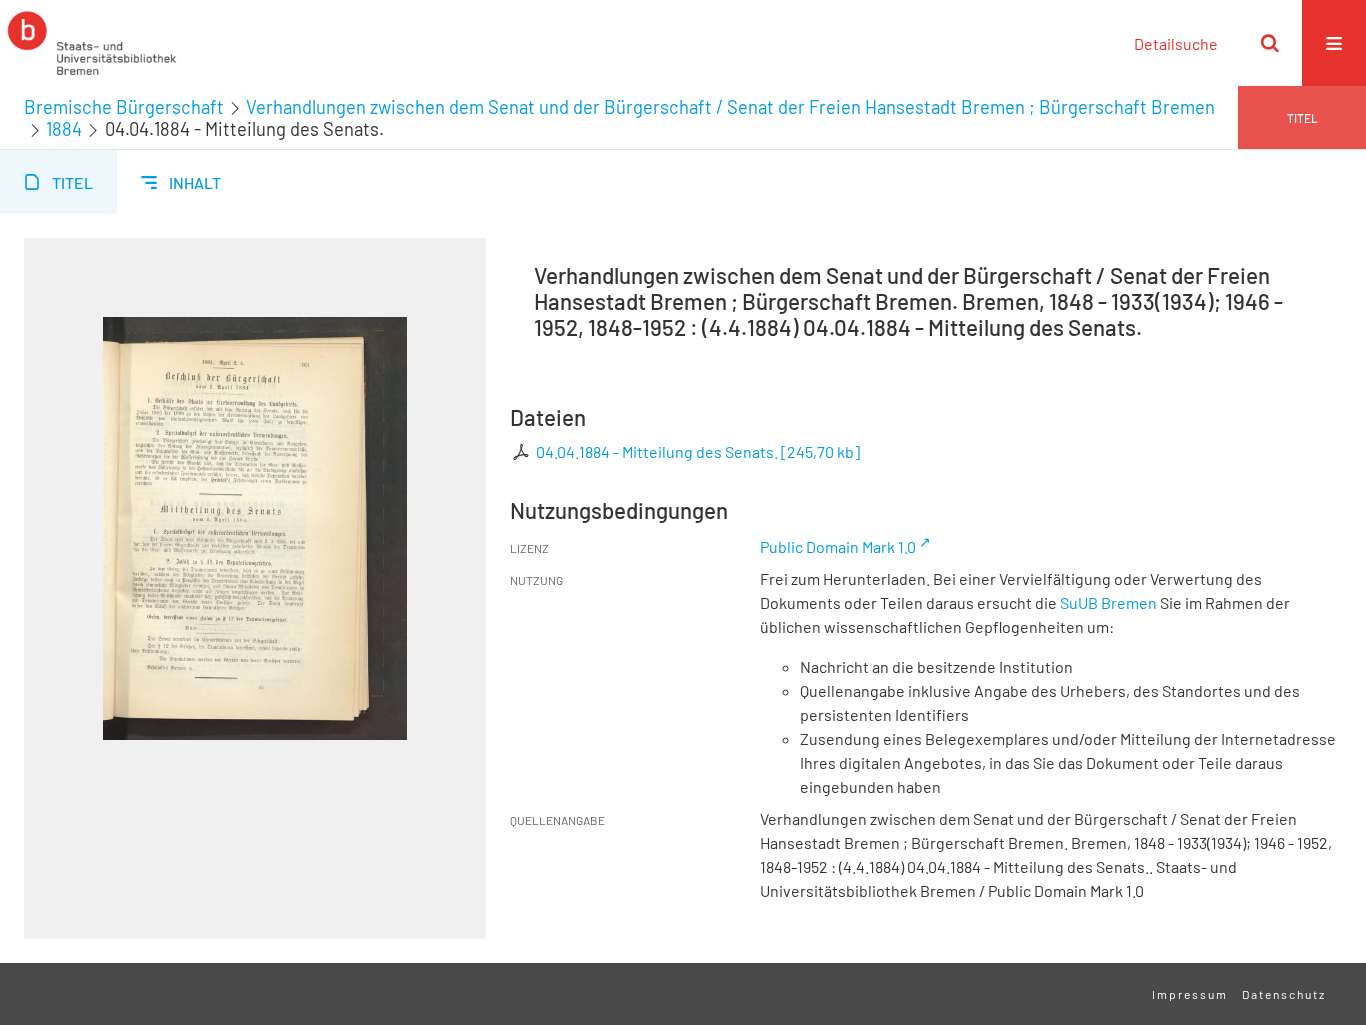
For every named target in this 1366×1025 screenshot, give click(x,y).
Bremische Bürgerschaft (124, 107)
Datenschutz (1284, 994)
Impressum (1190, 994)
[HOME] (92, 43)
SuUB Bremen (1108, 602)
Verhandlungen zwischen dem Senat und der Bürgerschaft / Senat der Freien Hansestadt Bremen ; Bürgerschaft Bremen (730, 107)
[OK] (1270, 43)
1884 (64, 129)
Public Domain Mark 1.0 (838, 546)
